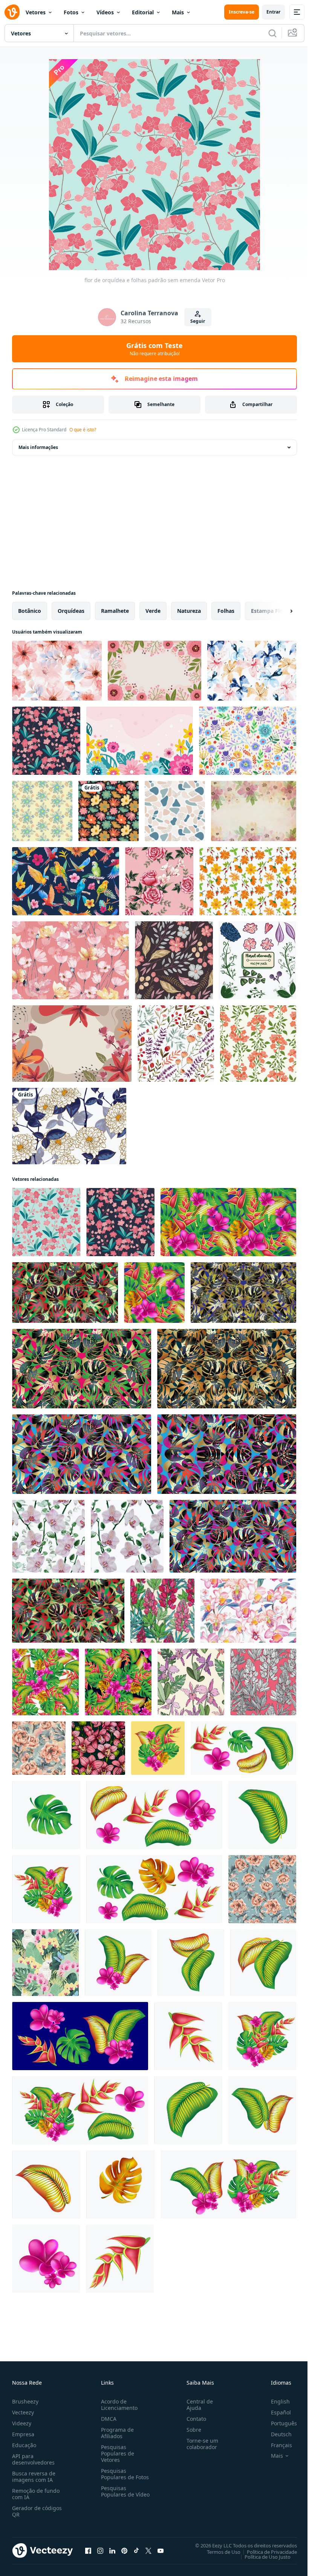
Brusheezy (25, 2401)
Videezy (22, 2423)
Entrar (273, 12)
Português (278, 2423)
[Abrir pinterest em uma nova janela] (124, 2550)
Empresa (23, 2434)
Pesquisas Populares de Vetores (116, 2453)
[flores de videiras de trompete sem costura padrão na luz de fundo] (258, 1044)
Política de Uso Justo (262, 2556)
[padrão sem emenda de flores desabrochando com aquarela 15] (252, 671)
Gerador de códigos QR (37, 2511)
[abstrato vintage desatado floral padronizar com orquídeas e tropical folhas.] (191, 1682)
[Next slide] (279, 611)
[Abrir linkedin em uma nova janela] (112, 2550)
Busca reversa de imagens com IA (34, 2477)
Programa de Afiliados (116, 2433)
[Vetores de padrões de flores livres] (248, 881)
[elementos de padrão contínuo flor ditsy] (248, 741)
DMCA (107, 2419)
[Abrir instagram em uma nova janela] (100, 2550)
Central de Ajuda (197, 2405)
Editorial (143, 12)
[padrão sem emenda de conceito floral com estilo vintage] (69, 1126)
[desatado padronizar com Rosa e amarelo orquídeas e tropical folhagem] (45, 1963)
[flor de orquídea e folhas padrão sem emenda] (46, 1222)
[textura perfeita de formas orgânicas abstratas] (175, 811)
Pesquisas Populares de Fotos (123, 2474)
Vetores (36, 12)
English (275, 2401)
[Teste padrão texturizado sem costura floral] (174, 960)
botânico (30, 611)
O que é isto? (83, 430)
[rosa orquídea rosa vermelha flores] (159, 881)
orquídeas (71, 611)
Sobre (191, 2430)
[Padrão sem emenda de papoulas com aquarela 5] (70, 960)
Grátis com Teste (154, 349)
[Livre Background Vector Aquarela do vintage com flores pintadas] (254, 811)
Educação (24, 2445)
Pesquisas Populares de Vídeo (116, 2494)
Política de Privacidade (266, 2552)
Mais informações (38, 447)
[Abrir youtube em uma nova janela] (161, 2550)
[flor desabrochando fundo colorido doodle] (140, 741)
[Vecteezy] (12, 12)
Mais (178, 12)
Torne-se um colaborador (199, 2444)
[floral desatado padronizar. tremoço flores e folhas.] (162, 1611)
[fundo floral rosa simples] (154, 671)
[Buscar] (272, 33)
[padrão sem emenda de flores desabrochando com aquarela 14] (57, 671)
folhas (226, 611)
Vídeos (105, 12)
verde (153, 611)
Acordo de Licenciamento (118, 2405)
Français (276, 2445)
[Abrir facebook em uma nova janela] (88, 2550)
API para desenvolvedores (33, 2459)
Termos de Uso (218, 2552)
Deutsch (276, 2434)
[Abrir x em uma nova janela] (148, 2550)
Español (275, 2412)
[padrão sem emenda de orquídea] (46, 741)
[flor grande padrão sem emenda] (109, 811)
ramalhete (115, 611)
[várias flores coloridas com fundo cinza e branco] (72, 1044)
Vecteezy (23, 2412)
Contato (193, 2419)
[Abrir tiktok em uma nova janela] (136, 2550)
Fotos (71, 12)
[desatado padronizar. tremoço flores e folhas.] (263, 1682)
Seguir (198, 321)
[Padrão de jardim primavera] (176, 1044)
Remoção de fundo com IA (36, 2494)
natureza (189, 611)
